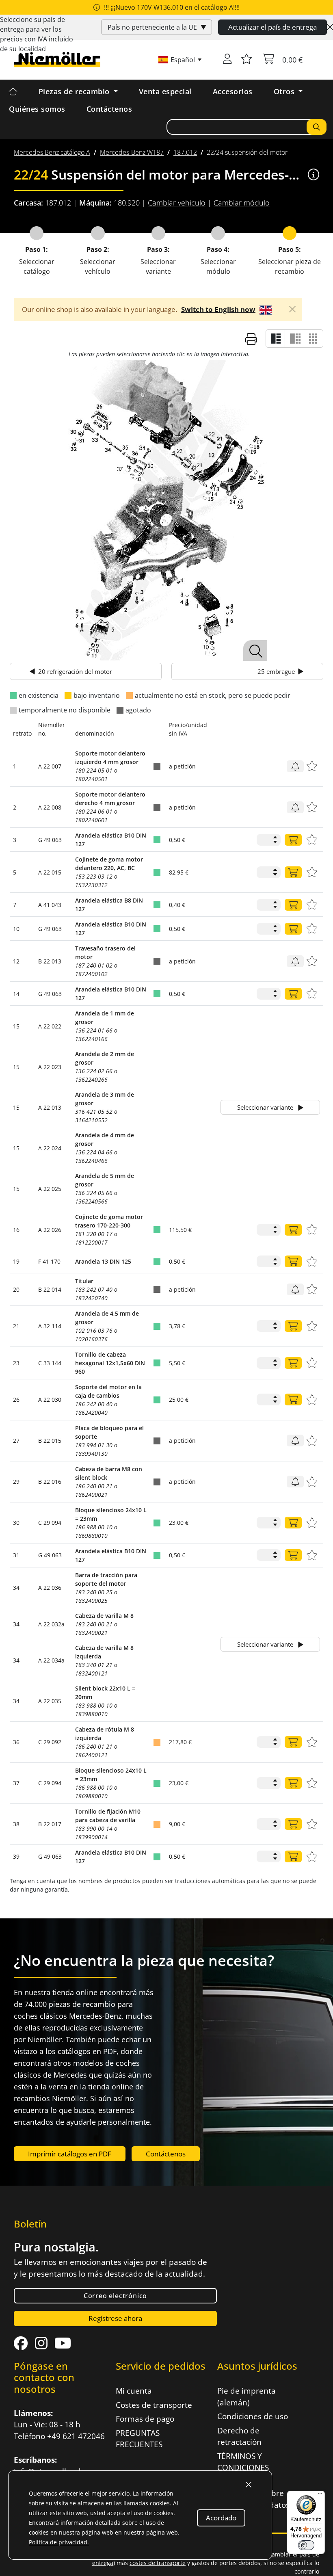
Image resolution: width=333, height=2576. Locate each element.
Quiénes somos (37, 109)
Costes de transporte (154, 2405)
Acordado (221, 2518)
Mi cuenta (134, 2391)
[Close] (330, 27)
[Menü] (320, 2496)
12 (16, 961)
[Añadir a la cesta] (295, 766)
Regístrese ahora (115, 2318)
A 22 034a (51, 1660)
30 (16, 1523)
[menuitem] (52, 152)
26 (16, 1399)
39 (16, 1856)
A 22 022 (50, 1026)
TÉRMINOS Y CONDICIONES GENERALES (243, 2468)
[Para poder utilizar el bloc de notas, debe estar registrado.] (247, 60)
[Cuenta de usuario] (227, 60)
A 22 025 (50, 1189)
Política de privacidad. (59, 2542)
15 (16, 1026)
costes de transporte (158, 2563)
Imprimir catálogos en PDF (70, 2154)
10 (16, 929)
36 (16, 1742)
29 (16, 1482)
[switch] (306, 2545)
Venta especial (165, 91)
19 (16, 1261)
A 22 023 (50, 1067)
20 (16, 1289)
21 (16, 1326)
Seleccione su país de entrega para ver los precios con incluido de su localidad (37, 34)
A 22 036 (50, 1588)
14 (16, 994)
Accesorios (233, 91)
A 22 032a (51, 1624)
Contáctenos (109, 109)
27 (16, 1441)
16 (16, 1230)
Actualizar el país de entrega (272, 27)
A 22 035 (50, 1701)
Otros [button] (285, 91)
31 (16, 1555)
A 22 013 (50, 1107)
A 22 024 (50, 1148)
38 (16, 1824)
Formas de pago (145, 2419)
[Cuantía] (293, 840)
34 (16, 1588)
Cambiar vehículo (177, 203)
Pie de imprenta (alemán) (247, 2397)
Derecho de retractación (239, 2436)
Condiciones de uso (253, 2416)
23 (16, 1363)
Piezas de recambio (75, 91)
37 (16, 1783)
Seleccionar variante (266, 1107)
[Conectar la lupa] (255, 650)
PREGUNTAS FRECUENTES (139, 2439)
